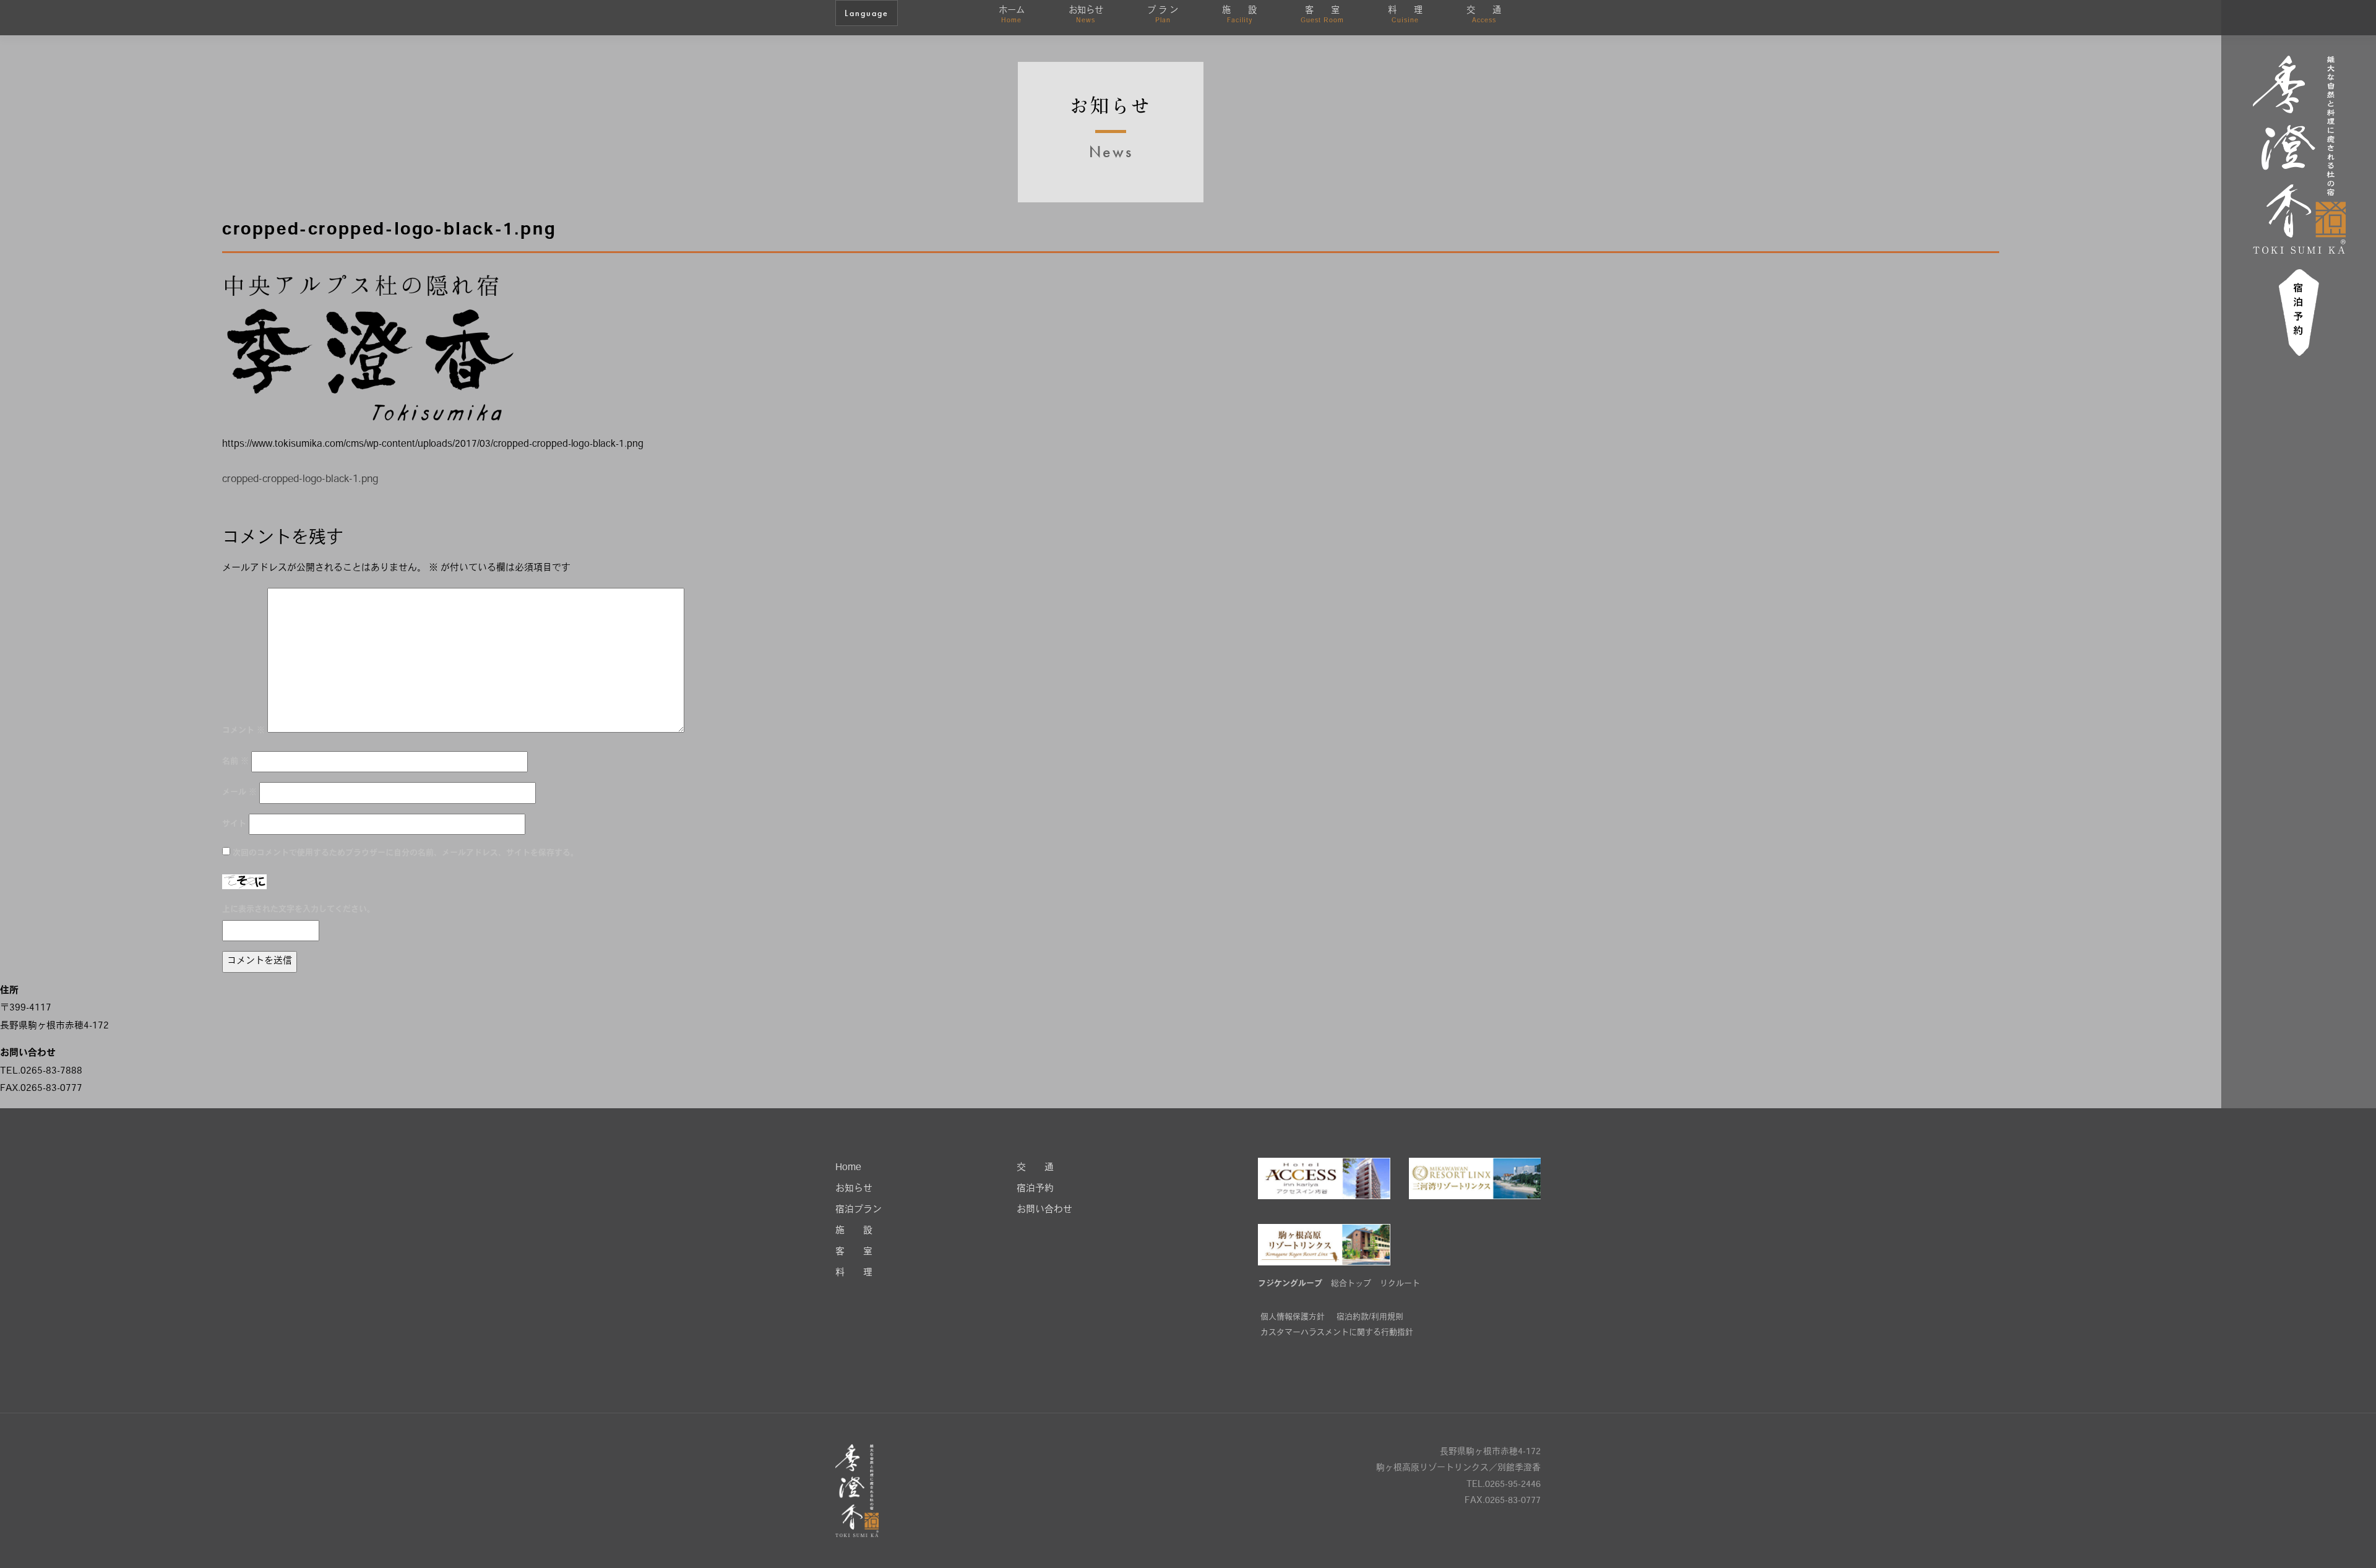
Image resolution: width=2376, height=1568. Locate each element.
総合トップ (1351, 1284)
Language (867, 13)
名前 (235, 761)
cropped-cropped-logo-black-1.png (300, 480)
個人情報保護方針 (1293, 1317)
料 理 (1405, 15)
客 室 (1322, 15)
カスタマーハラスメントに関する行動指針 (1337, 1333)
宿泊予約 (1035, 1189)
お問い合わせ (1044, 1210)
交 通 (1484, 15)
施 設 (1239, 15)
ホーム (1012, 15)
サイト (234, 824)
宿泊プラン (859, 1210)
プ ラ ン (1163, 15)
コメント (243, 730)
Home (848, 1168)
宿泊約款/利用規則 (1370, 1317)
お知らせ (1086, 15)
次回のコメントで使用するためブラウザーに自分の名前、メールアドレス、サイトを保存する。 (406, 853)
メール (239, 792)
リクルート (1400, 1284)
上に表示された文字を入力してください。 (299, 909)
